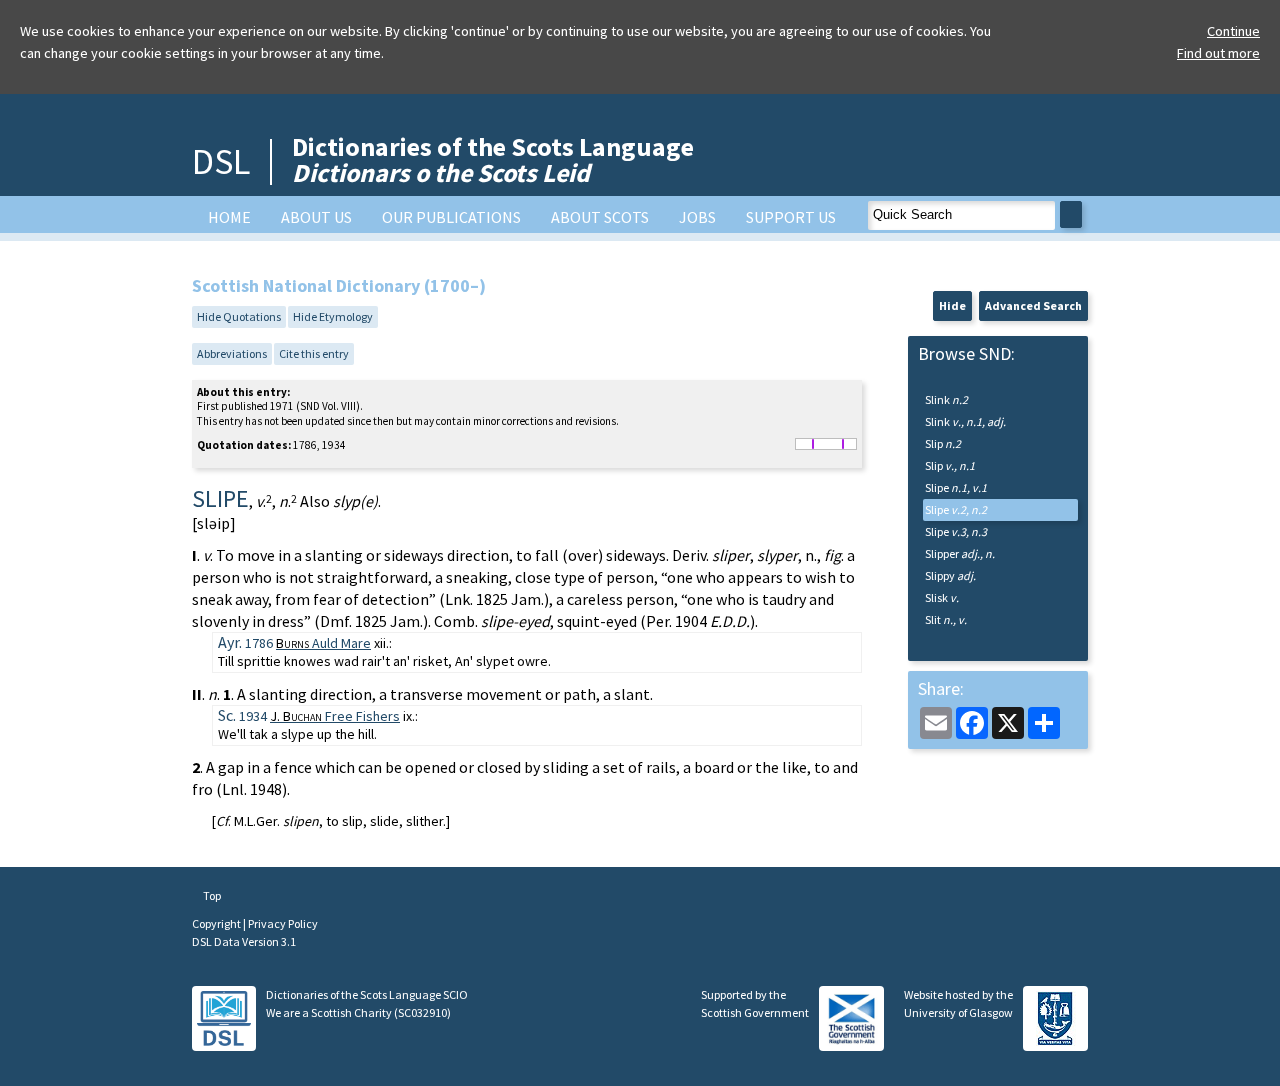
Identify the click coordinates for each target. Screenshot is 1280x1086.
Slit (946, 619)
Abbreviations (232, 353)
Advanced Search (1033, 305)
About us (316, 217)
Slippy (950, 575)
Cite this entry (314, 353)
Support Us (791, 217)
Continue (1233, 31)
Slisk (942, 597)
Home (229, 217)
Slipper (960, 553)
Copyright (217, 923)
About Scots (600, 217)
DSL (221, 161)
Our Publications (451, 217)
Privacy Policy (283, 923)
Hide (952, 305)
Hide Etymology (333, 316)
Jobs (697, 217)
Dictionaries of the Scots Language (493, 159)
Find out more (1218, 53)
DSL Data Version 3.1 (244, 941)
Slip (943, 443)
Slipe (956, 487)
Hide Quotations (239, 316)
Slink (946, 399)
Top (211, 895)
